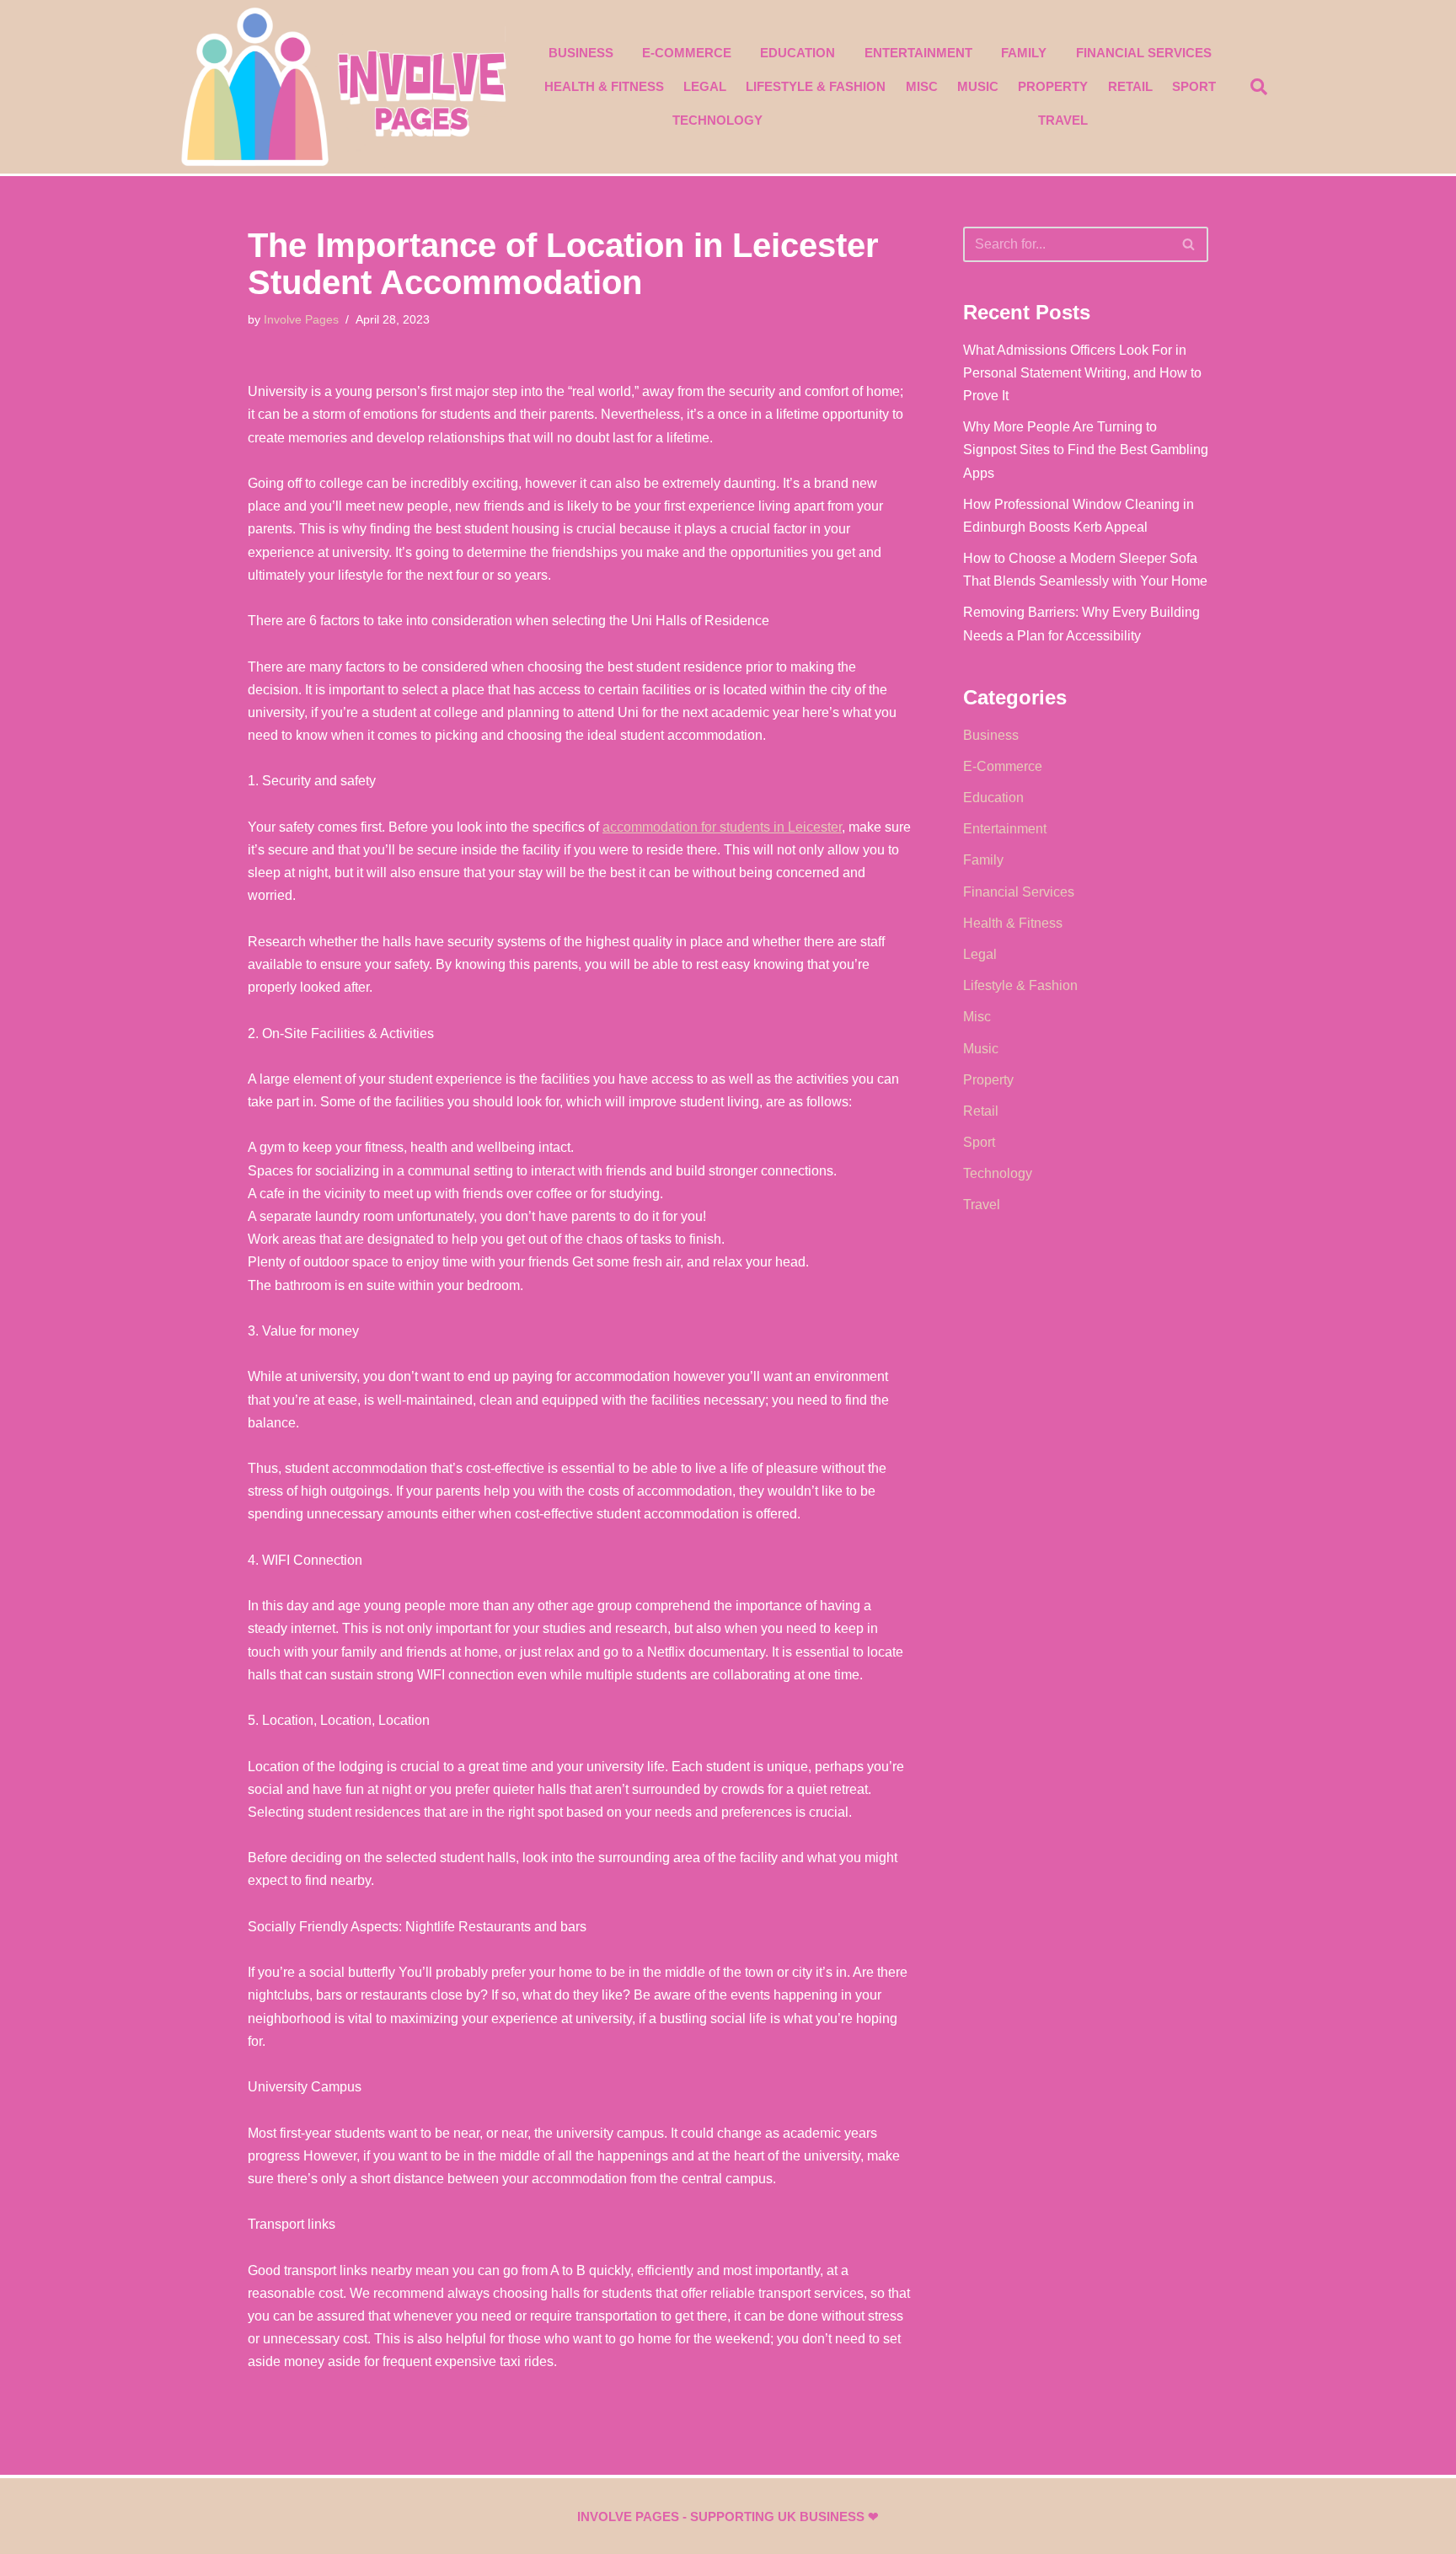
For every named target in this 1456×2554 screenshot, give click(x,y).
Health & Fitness (604, 86)
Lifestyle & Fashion (816, 86)
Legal (705, 86)
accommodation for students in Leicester (722, 827)
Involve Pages (301, 319)
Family (1024, 53)
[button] (1259, 87)
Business (581, 53)
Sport (1194, 86)
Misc (922, 86)
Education (798, 53)
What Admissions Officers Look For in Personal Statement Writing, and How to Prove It (1082, 373)
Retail (1130, 86)
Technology (717, 120)
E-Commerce (687, 53)
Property (1053, 86)
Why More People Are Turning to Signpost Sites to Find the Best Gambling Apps (1086, 450)
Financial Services (1144, 53)
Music (978, 86)
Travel (1063, 120)
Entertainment (918, 53)
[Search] (1189, 244)
